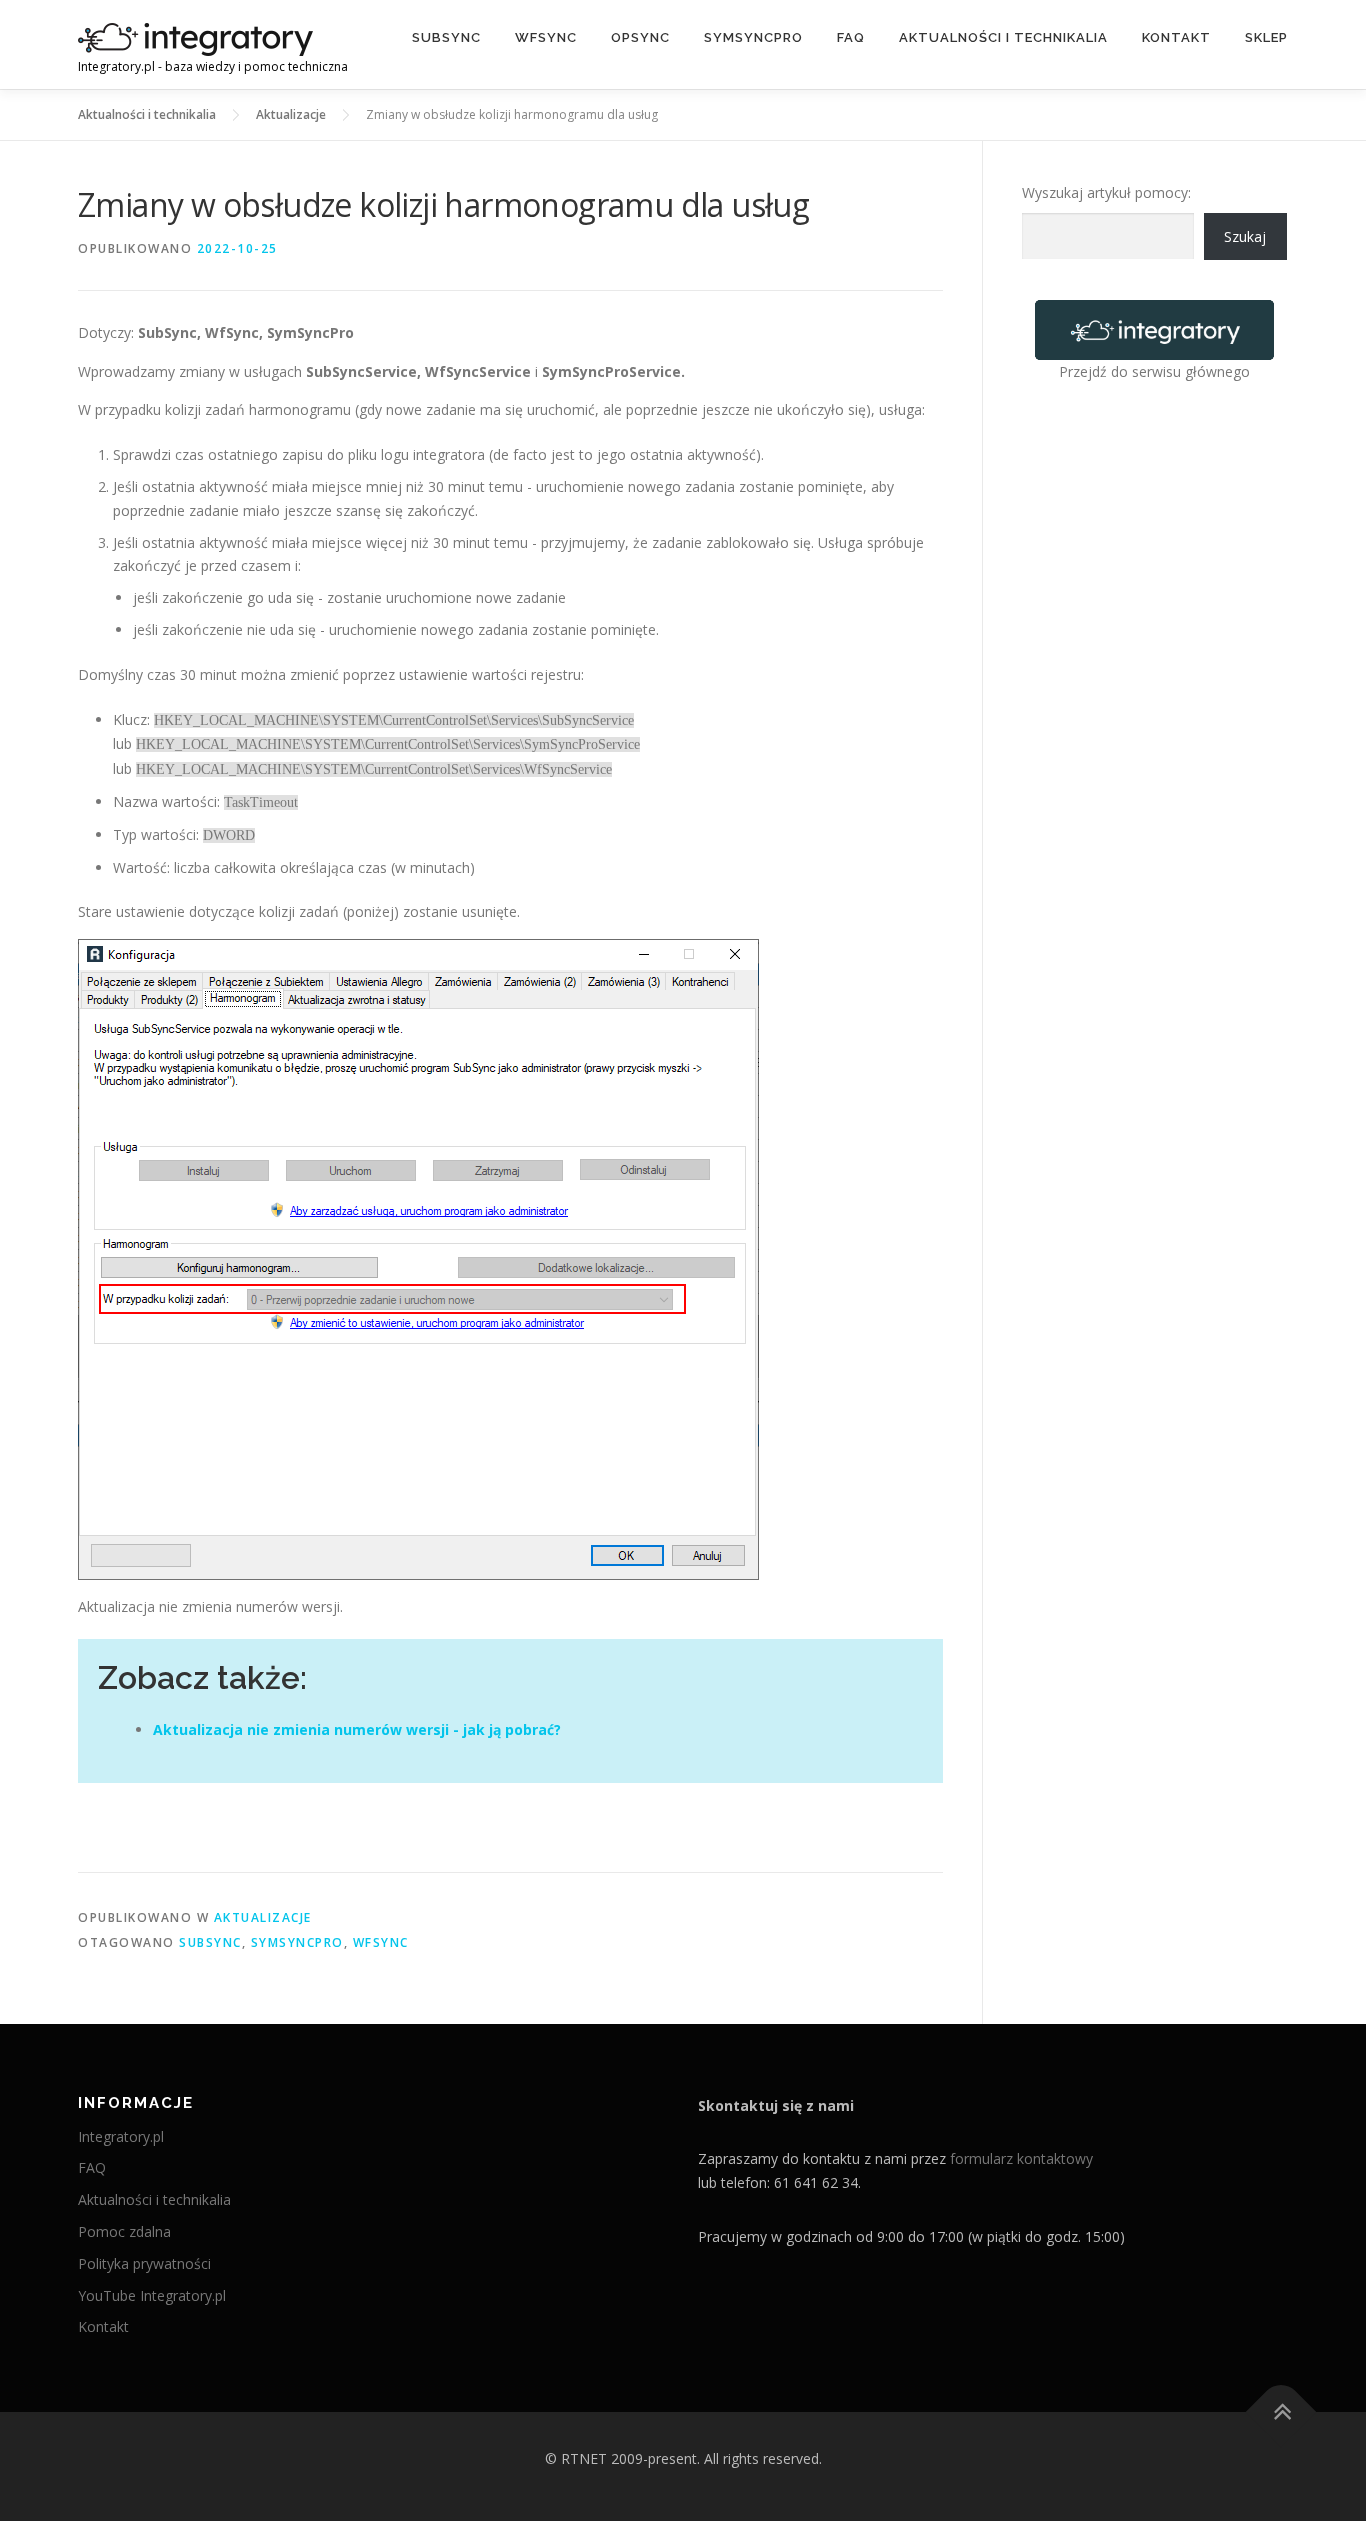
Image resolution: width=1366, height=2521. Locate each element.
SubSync (446, 37)
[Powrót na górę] (1281, 2412)
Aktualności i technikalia (1003, 37)
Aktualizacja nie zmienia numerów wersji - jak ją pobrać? (357, 1729)
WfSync (546, 37)
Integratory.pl (121, 2136)
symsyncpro (297, 1942)
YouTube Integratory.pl (152, 2295)
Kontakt (1176, 37)
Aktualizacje (263, 1917)
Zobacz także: (202, 1677)
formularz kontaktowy (1021, 2158)
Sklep (1266, 37)
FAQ (851, 37)
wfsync (381, 1942)
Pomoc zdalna (124, 2231)
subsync (210, 1942)
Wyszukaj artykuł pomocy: (1106, 192)
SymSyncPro (753, 37)
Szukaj (1245, 236)
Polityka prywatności (144, 2263)
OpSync (640, 37)
